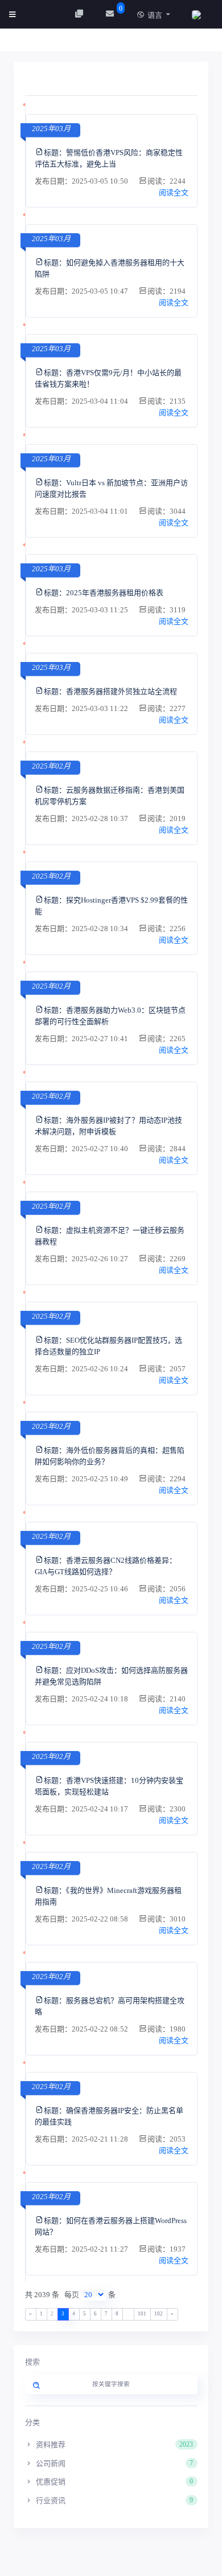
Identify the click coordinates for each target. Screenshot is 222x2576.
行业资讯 (114, 2500)
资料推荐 (114, 2445)
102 (159, 2314)
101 (142, 2314)
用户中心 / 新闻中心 (63, 43)
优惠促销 (114, 2482)
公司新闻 (114, 2463)
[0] (111, 14)
